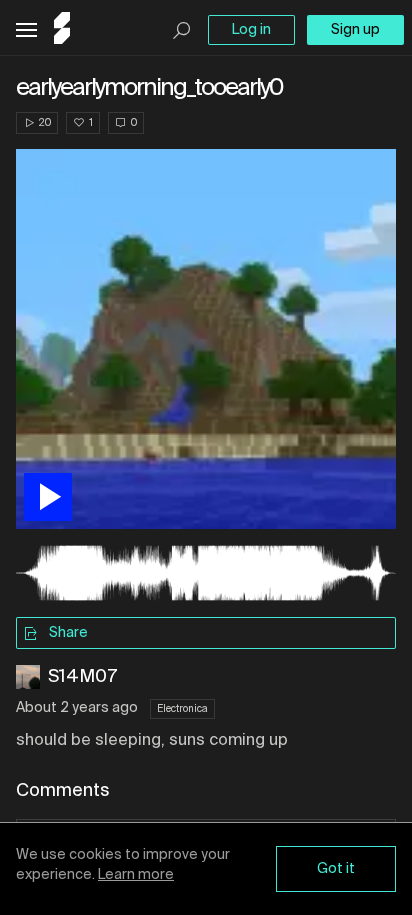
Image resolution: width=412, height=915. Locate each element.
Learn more (136, 875)
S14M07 (82, 677)
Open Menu (26, 30)
